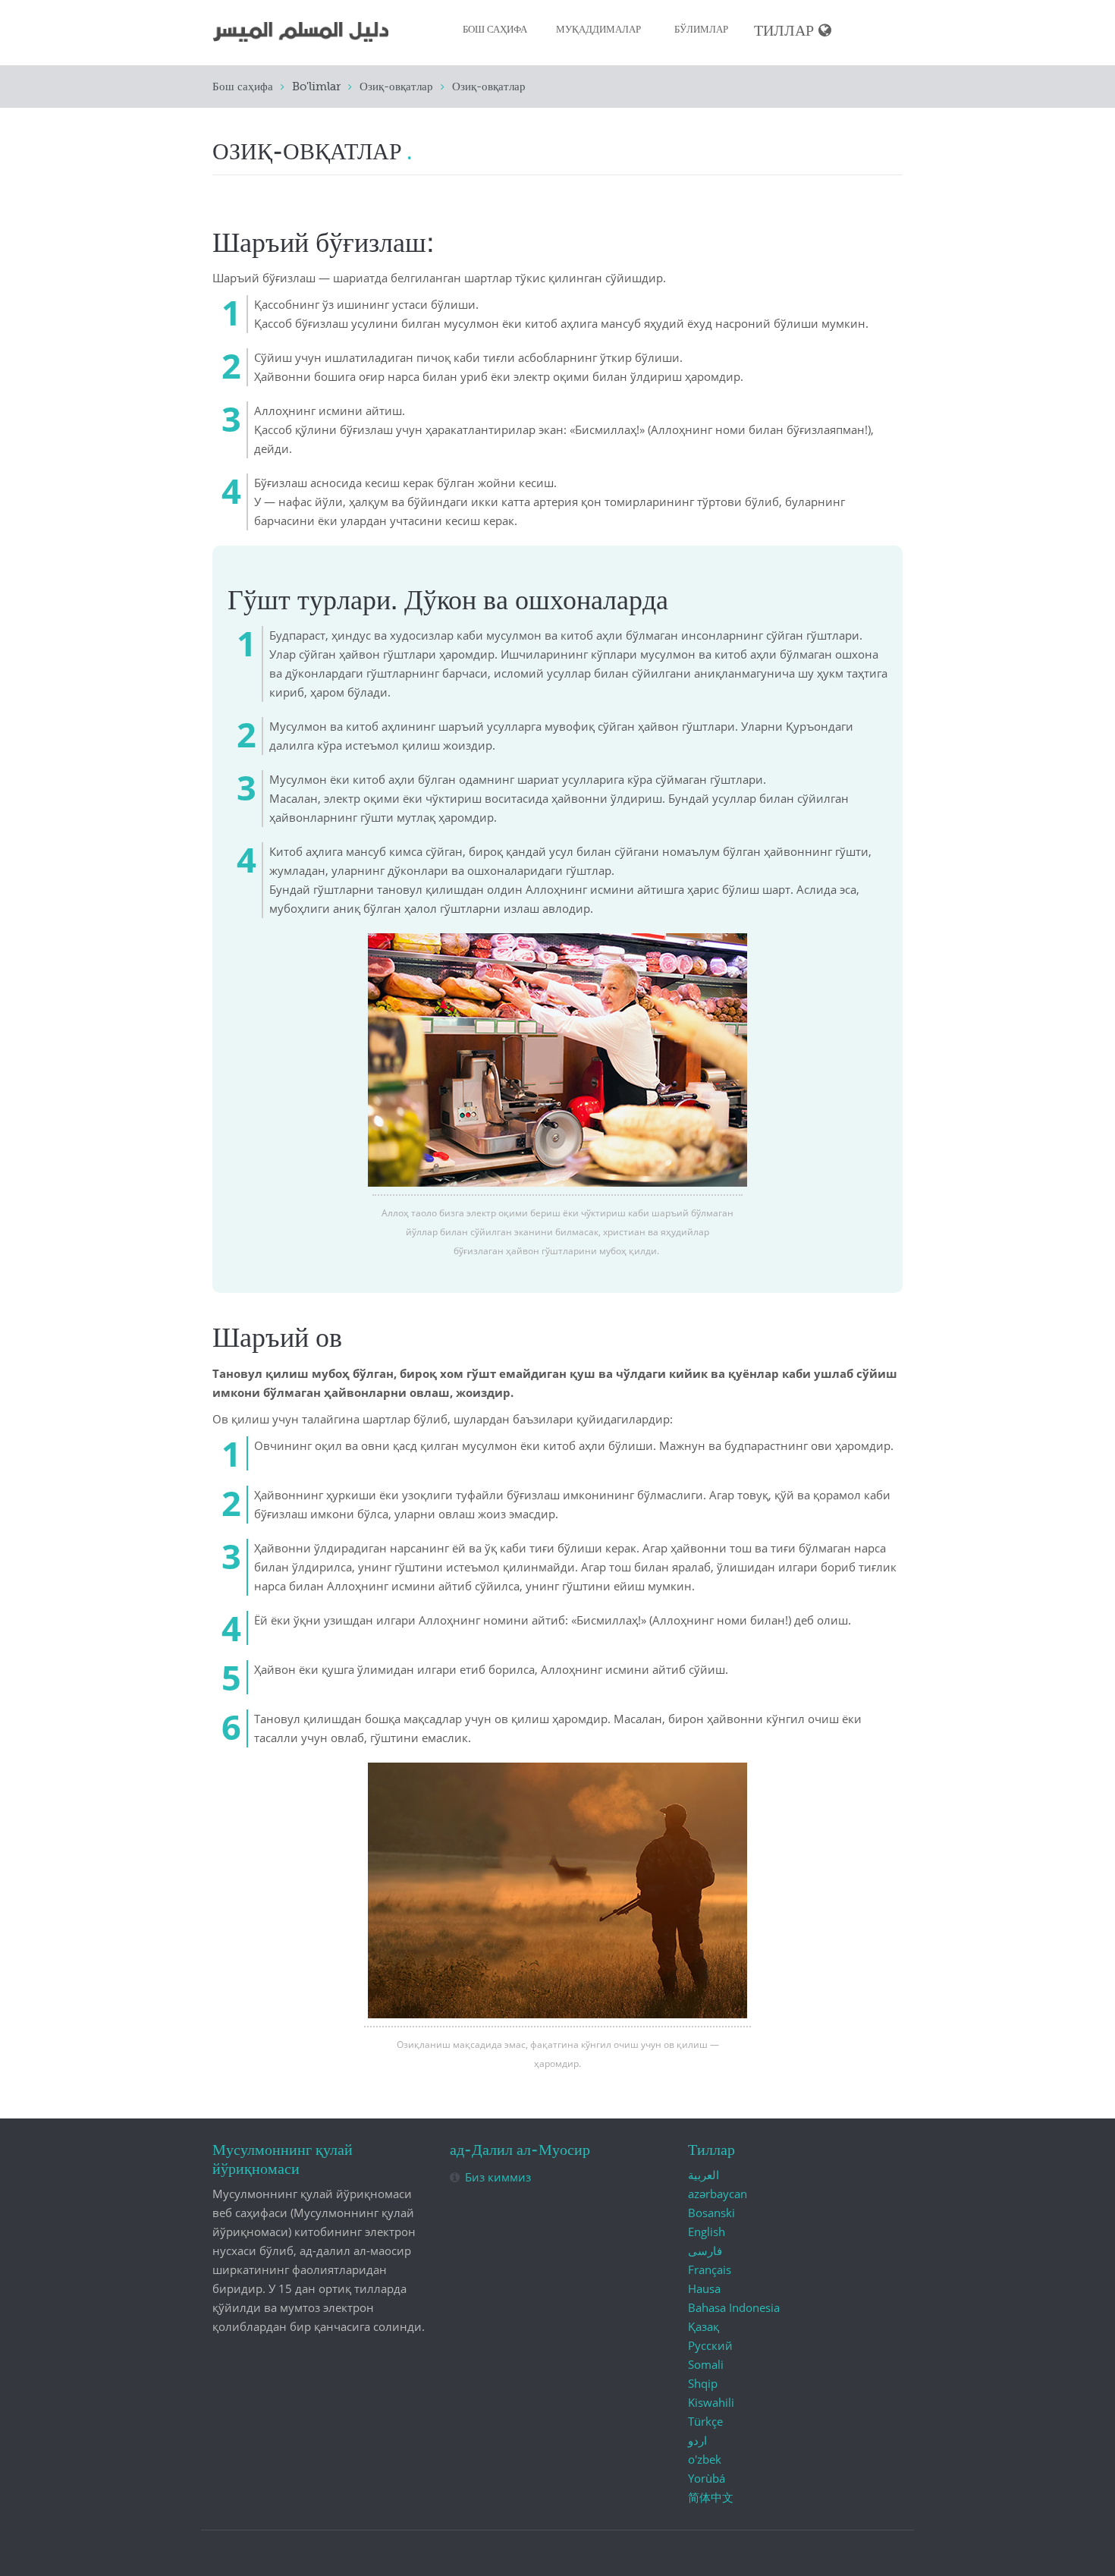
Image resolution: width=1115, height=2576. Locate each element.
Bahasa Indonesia (734, 2307)
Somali (706, 2364)
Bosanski (711, 2213)
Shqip (703, 2383)
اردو (697, 2440)
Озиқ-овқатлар (396, 87)
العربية (704, 2175)
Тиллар (784, 31)
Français (710, 2269)
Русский (710, 2345)
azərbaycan (718, 2194)
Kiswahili (711, 2402)
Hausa (704, 2288)
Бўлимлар (701, 30)
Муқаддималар (598, 30)
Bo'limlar (316, 87)
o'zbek (705, 2459)
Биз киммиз (498, 2177)
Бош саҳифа (495, 30)
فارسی (705, 2250)
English (707, 2232)
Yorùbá (707, 2478)
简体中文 (711, 2497)
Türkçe (705, 2421)
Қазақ (704, 2326)
